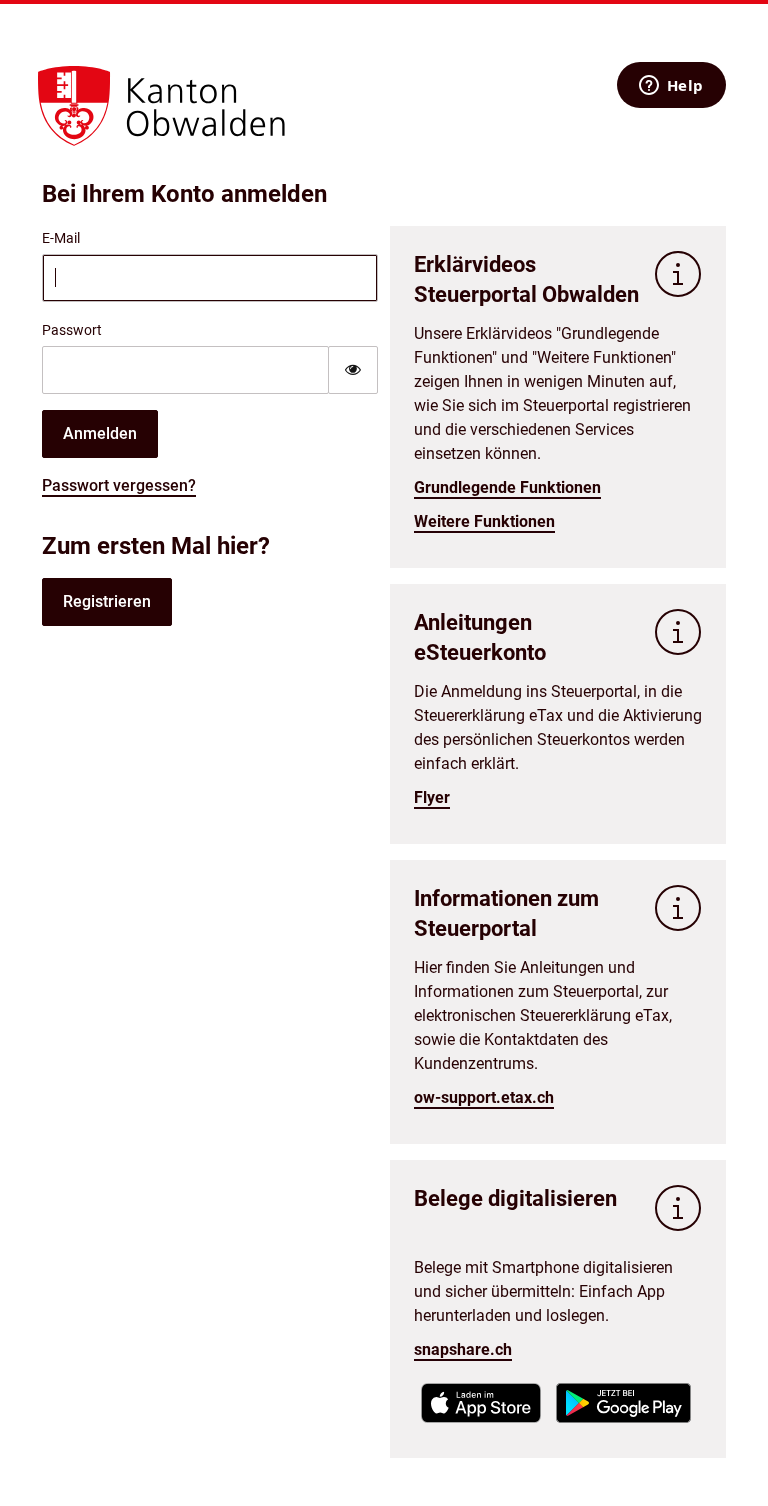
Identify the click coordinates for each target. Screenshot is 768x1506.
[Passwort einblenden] (353, 370)
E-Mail (61, 238)
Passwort (72, 330)
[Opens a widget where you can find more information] (671, 87)
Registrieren (107, 601)
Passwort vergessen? (119, 485)
